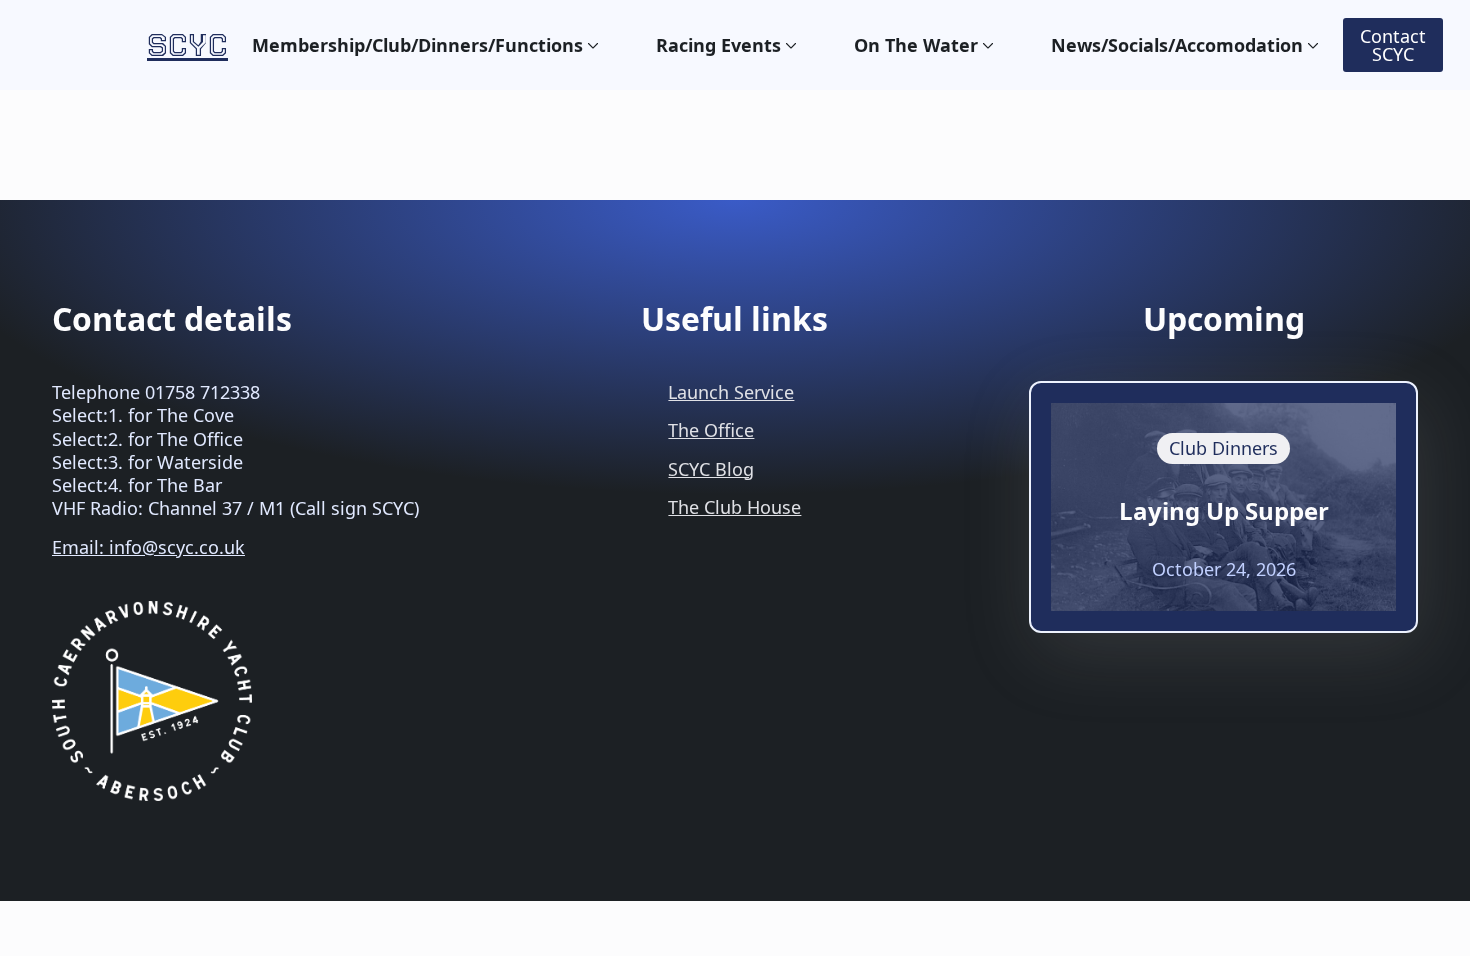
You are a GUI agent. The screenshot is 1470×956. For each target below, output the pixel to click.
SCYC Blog (711, 469)
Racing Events (718, 45)
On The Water (916, 45)
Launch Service (731, 392)
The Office (711, 430)
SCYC (187, 44)
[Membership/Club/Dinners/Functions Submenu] (591, 45)
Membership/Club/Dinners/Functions (417, 45)
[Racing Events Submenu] (789, 45)
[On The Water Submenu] (986, 45)
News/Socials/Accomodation (1177, 45)
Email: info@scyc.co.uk (148, 547)
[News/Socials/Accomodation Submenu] (1311, 45)
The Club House (734, 507)
